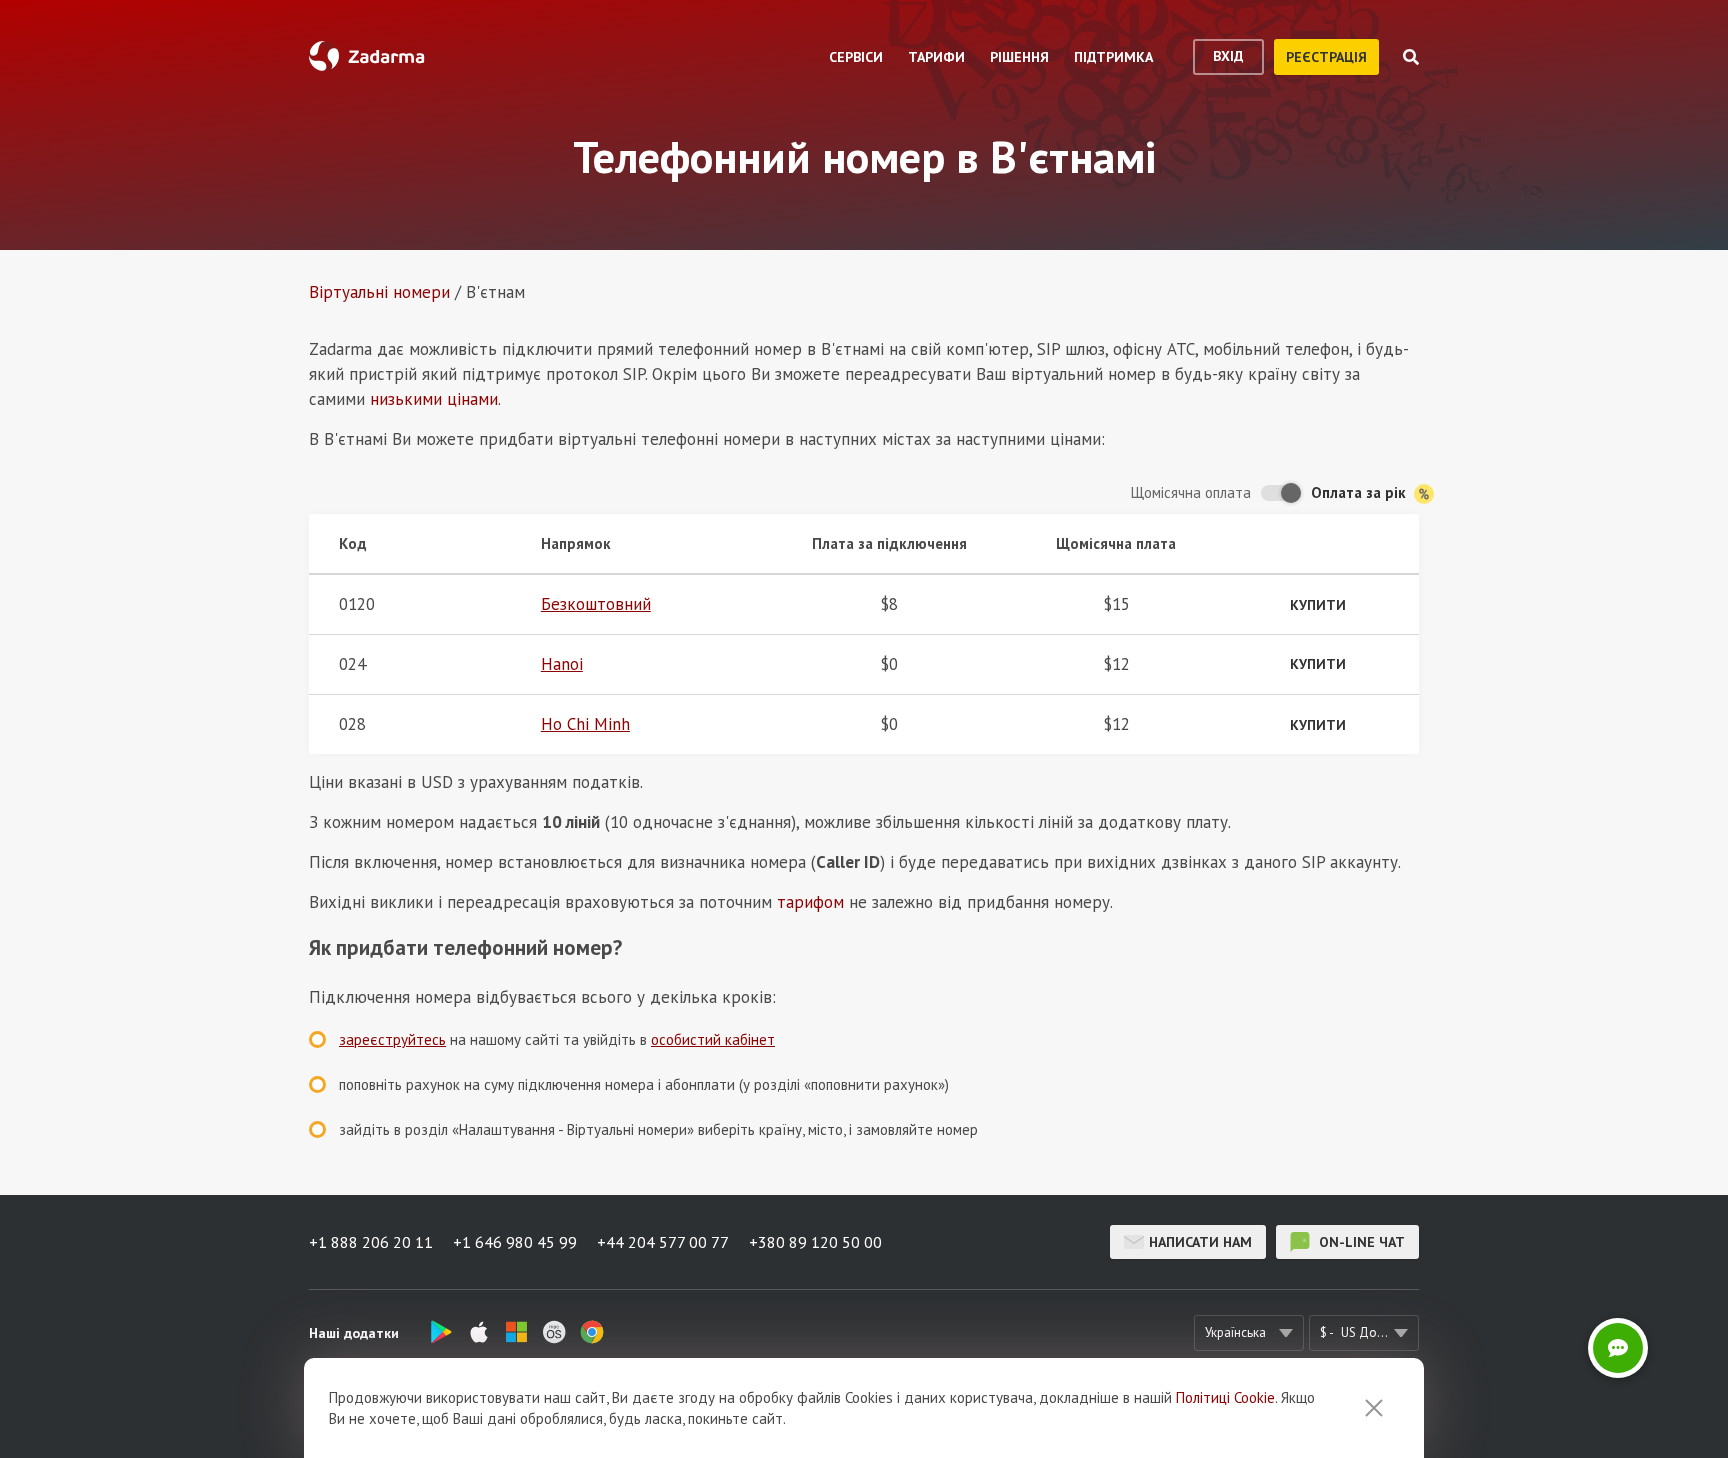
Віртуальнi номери (379, 292)
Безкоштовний (596, 604)
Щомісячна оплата (1191, 492)
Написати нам (1200, 1242)
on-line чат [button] (1360, 1242)
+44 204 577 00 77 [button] (663, 1242)
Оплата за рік (1360, 492)
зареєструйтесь (392, 1039)
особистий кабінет (713, 1039)
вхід (1228, 56)
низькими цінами (434, 399)
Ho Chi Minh (585, 724)
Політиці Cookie (1225, 1397)
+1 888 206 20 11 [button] (371, 1242)
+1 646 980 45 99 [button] (515, 1242)
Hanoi (562, 664)
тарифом (810, 902)
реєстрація (1326, 57)
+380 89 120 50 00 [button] (815, 1242)
